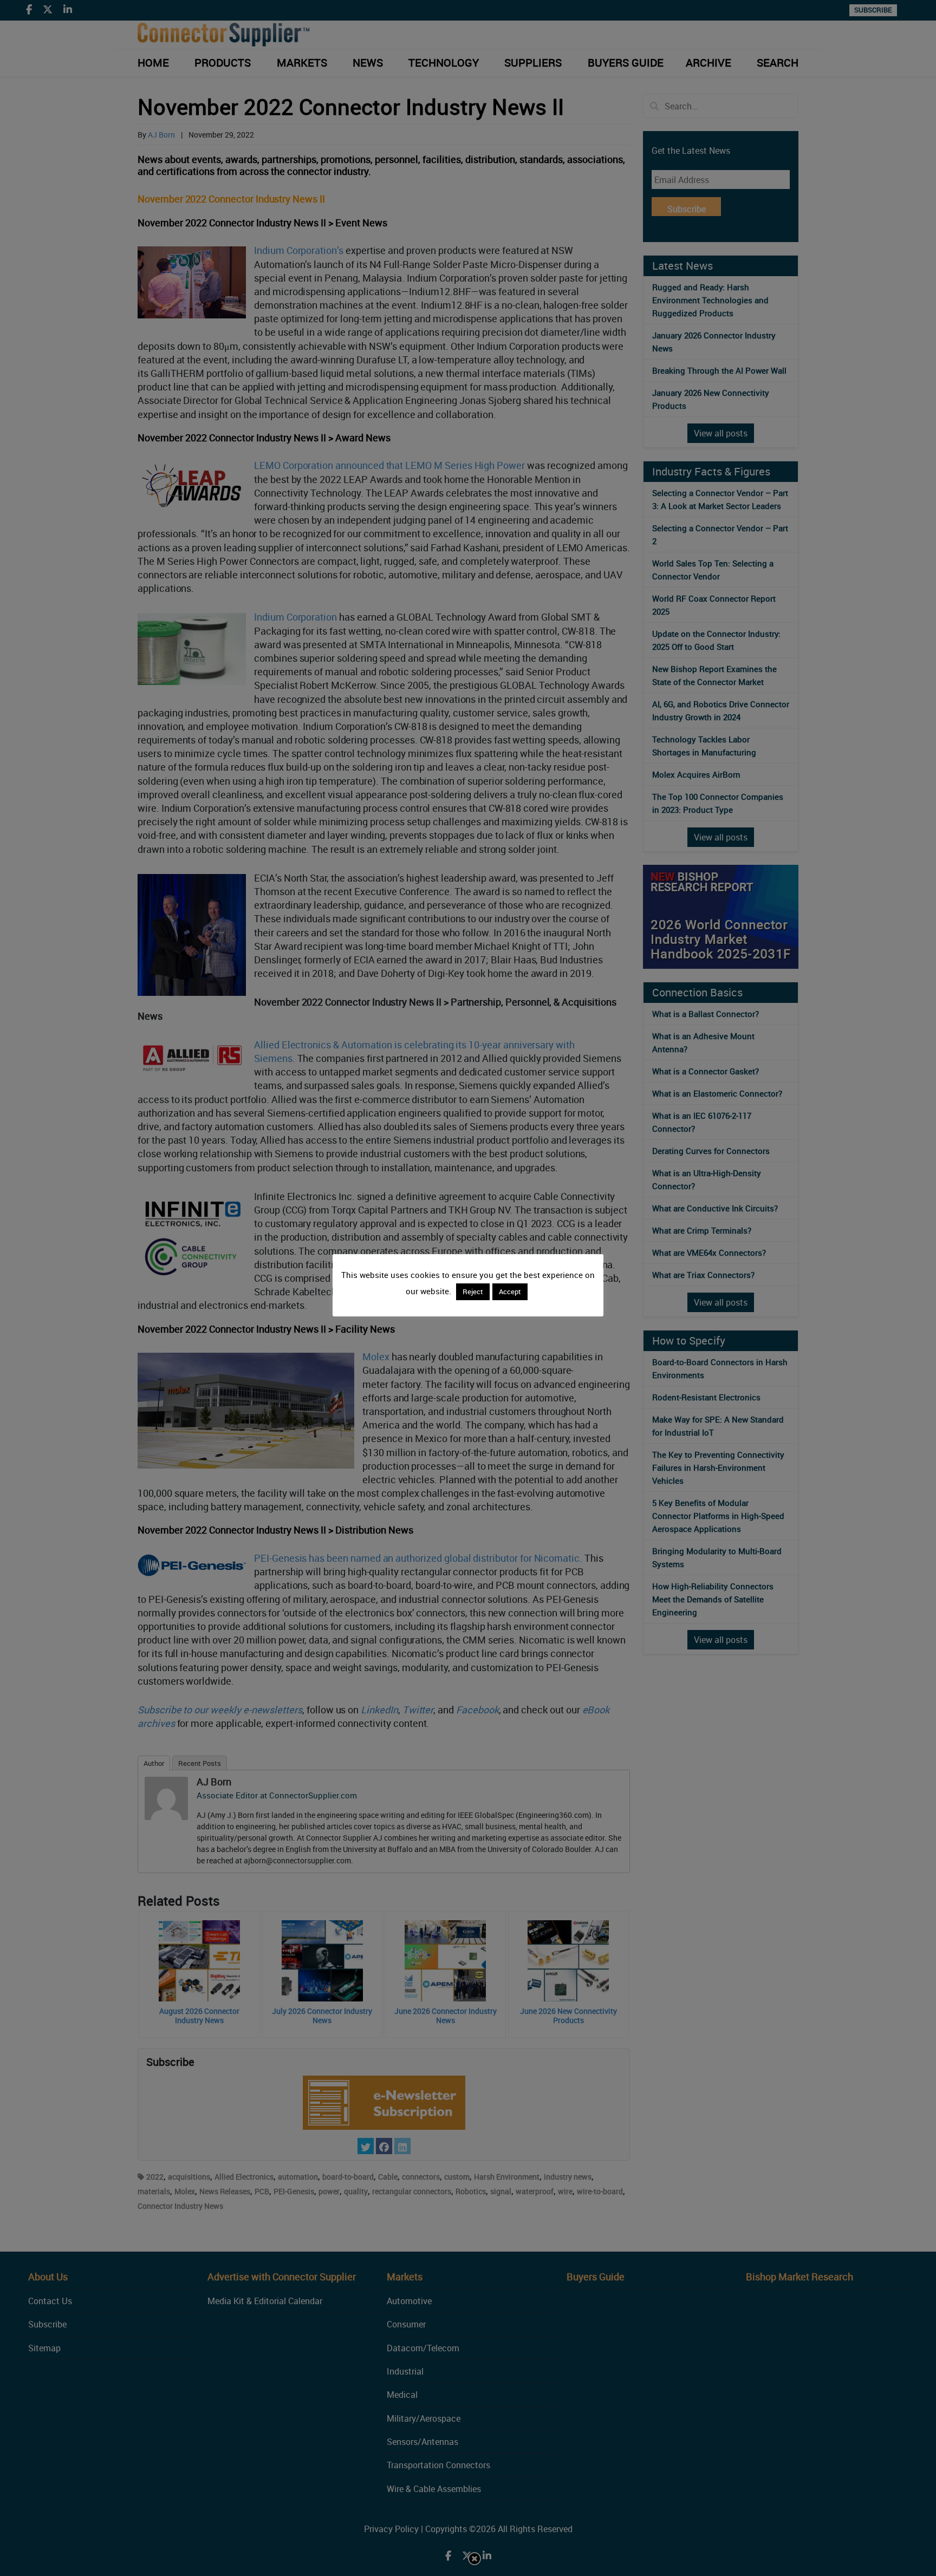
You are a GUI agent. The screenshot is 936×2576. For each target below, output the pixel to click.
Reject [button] (473, 1292)
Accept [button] (510, 1292)
